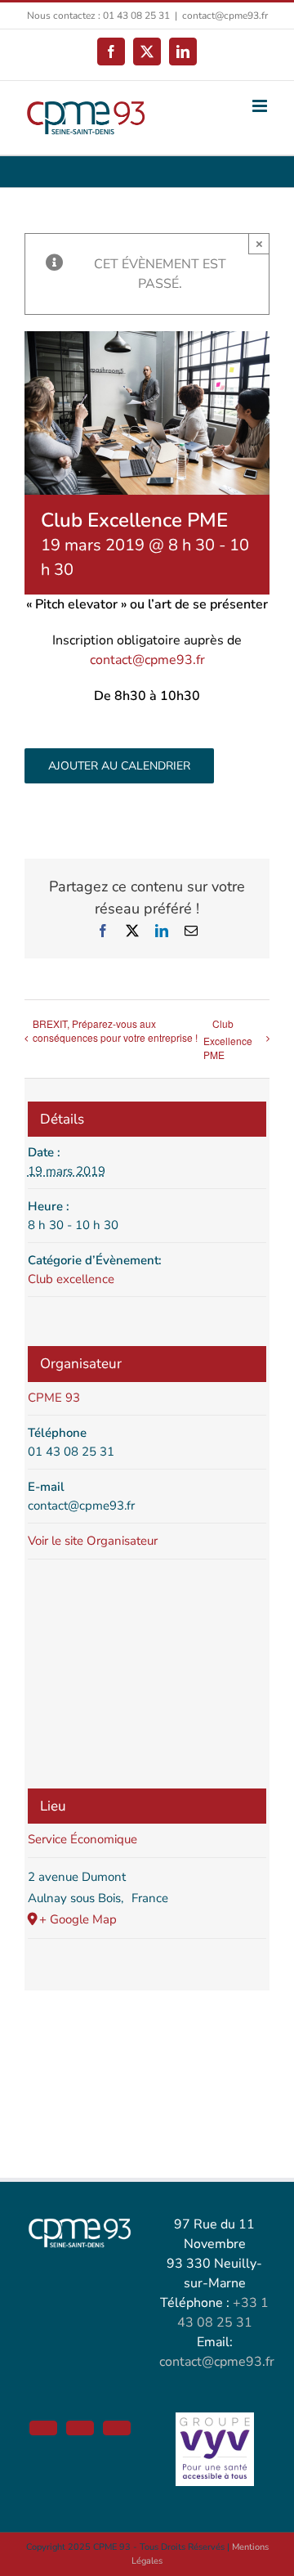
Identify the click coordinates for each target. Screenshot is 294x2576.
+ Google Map (78, 1919)
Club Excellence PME (228, 1039)
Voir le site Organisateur (93, 1541)
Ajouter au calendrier (119, 766)
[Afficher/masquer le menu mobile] (261, 106)
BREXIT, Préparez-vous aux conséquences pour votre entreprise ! (115, 1030)
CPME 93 (54, 1398)
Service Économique (82, 1839)
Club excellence (71, 1279)
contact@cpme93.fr (225, 16)
